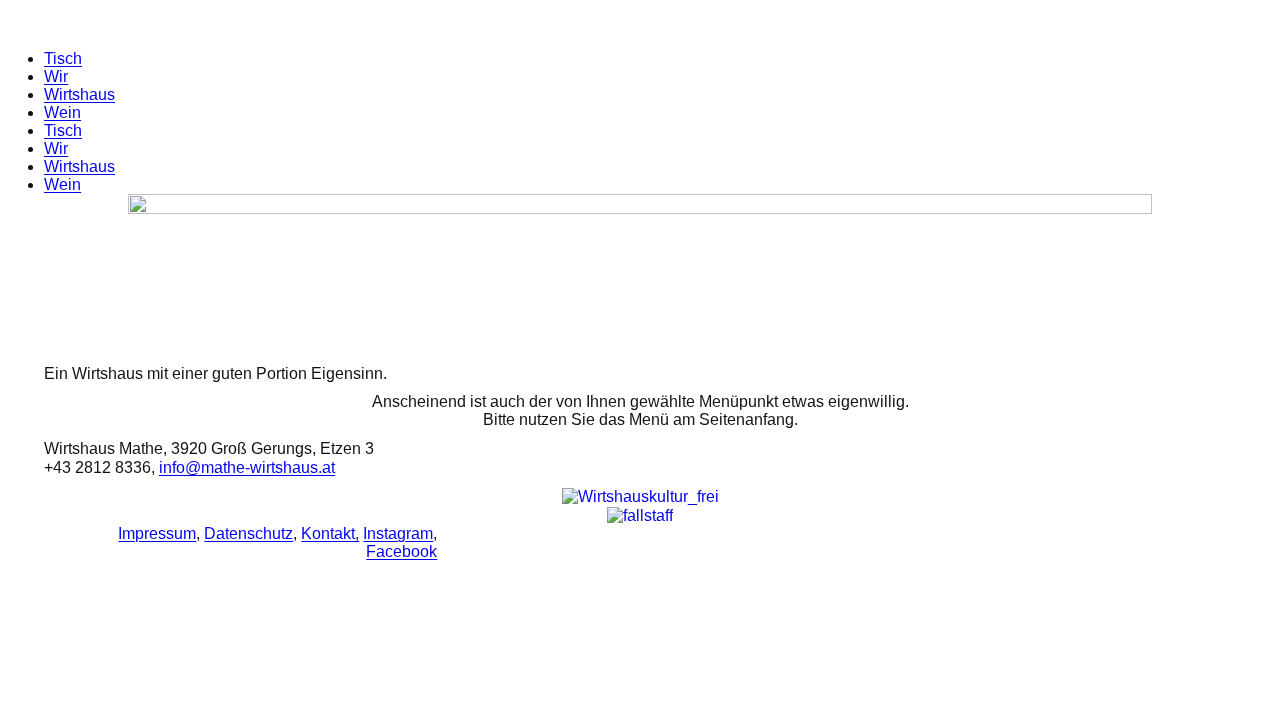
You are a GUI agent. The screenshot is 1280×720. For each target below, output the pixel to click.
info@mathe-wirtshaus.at (247, 467)
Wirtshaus (79, 94)
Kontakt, (330, 533)
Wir (56, 76)
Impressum (157, 533)
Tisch (63, 58)
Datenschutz (248, 533)
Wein (62, 112)
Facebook (401, 551)
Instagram (398, 533)
